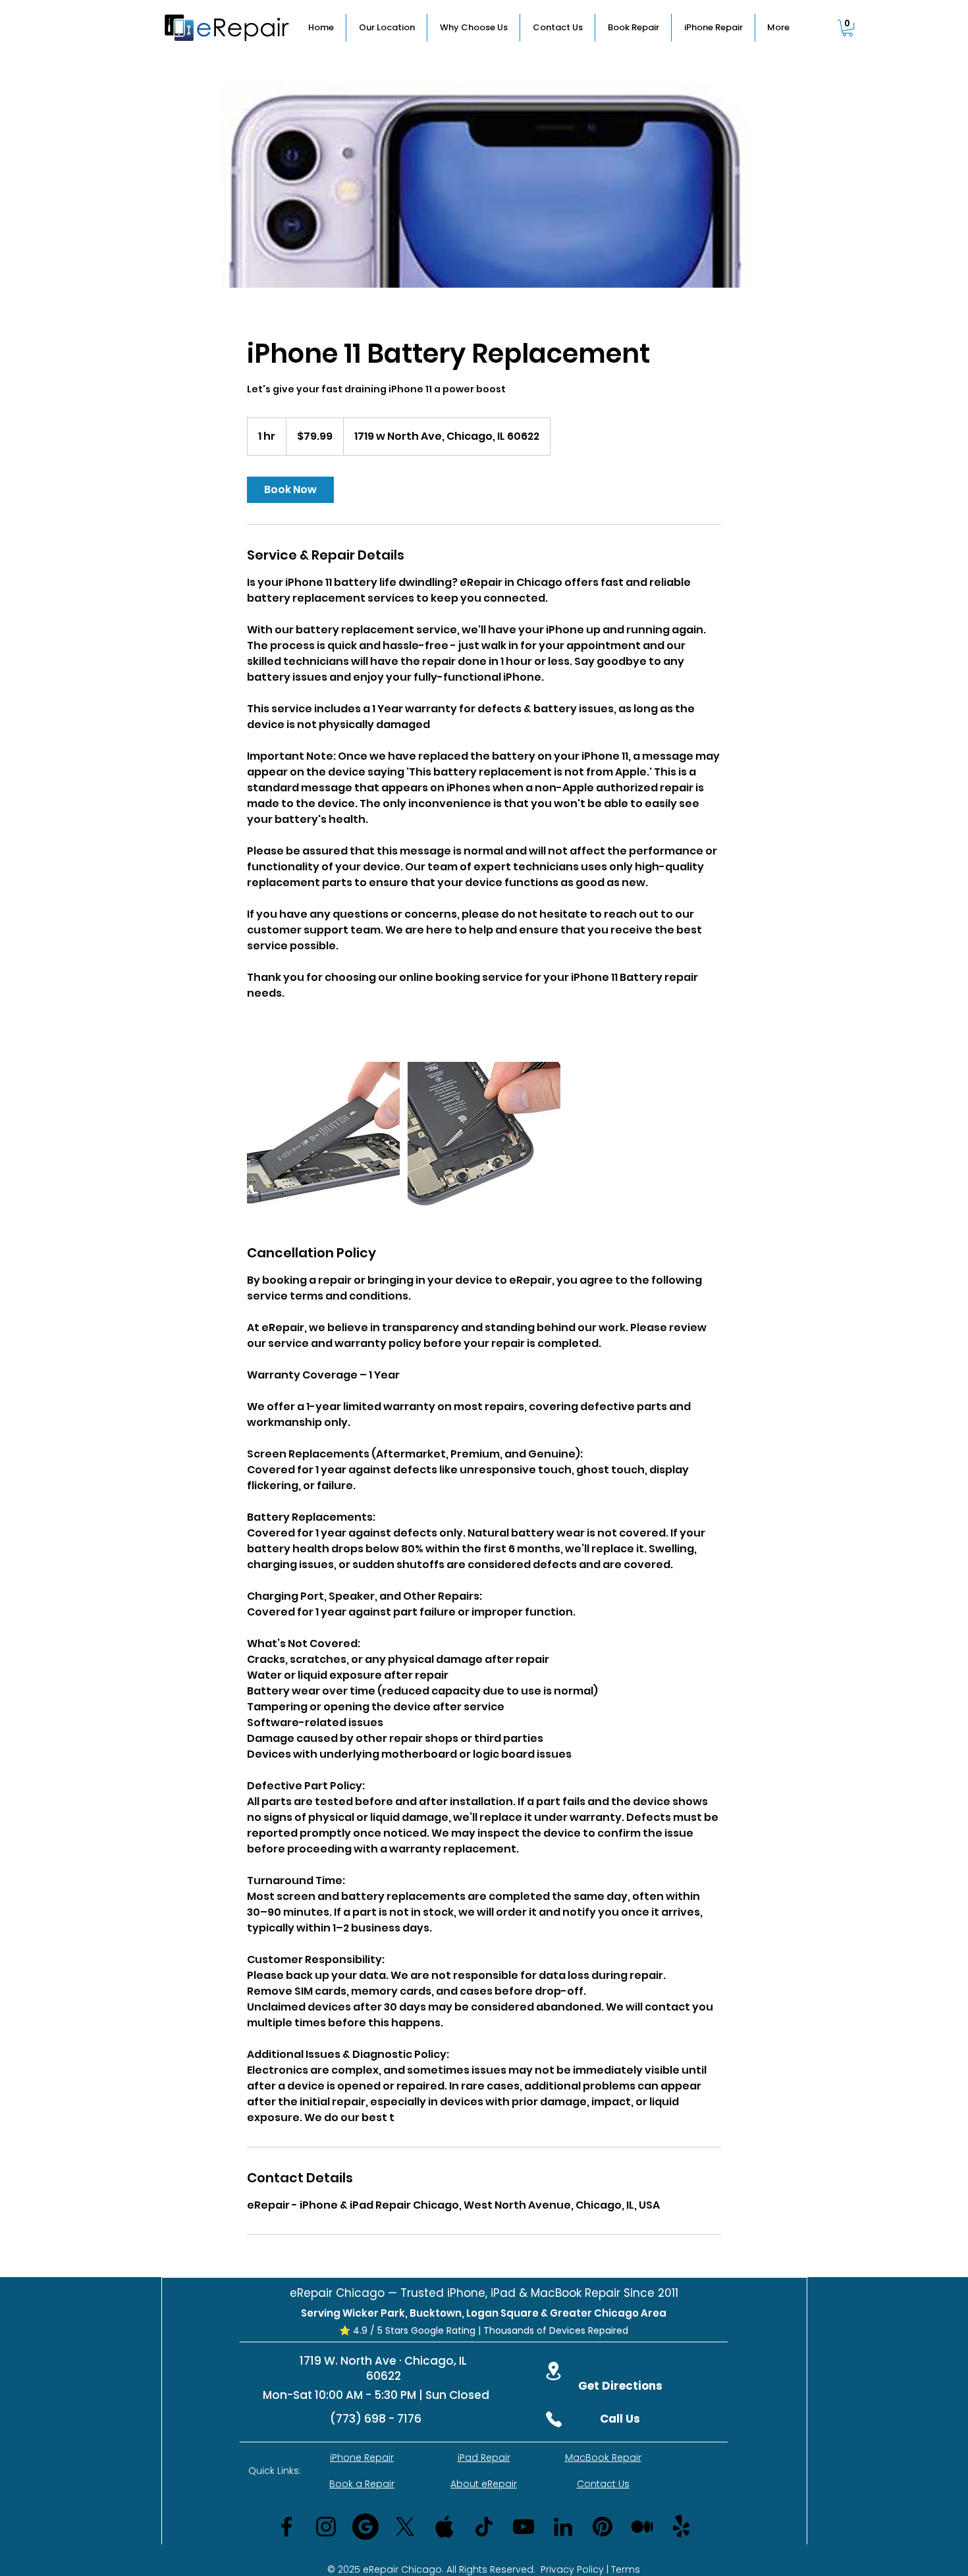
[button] (847, 28)
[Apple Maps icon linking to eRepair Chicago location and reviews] (444, 2527)
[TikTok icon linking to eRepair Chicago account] (484, 2527)
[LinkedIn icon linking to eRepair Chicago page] (563, 2527)
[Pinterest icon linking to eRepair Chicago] (603, 2527)
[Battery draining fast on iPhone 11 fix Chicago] (323, 1138)
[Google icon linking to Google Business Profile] (365, 2527)
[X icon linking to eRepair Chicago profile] (405, 2527)
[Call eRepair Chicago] (554, 2419)
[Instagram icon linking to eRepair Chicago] (326, 2527)
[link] (290, 490)
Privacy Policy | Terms (590, 2569)
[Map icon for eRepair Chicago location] (553, 2371)
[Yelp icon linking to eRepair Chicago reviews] (682, 2527)
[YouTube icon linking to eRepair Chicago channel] (524, 2527)
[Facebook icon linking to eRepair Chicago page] (286, 2527)
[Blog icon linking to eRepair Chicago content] (642, 2527)
